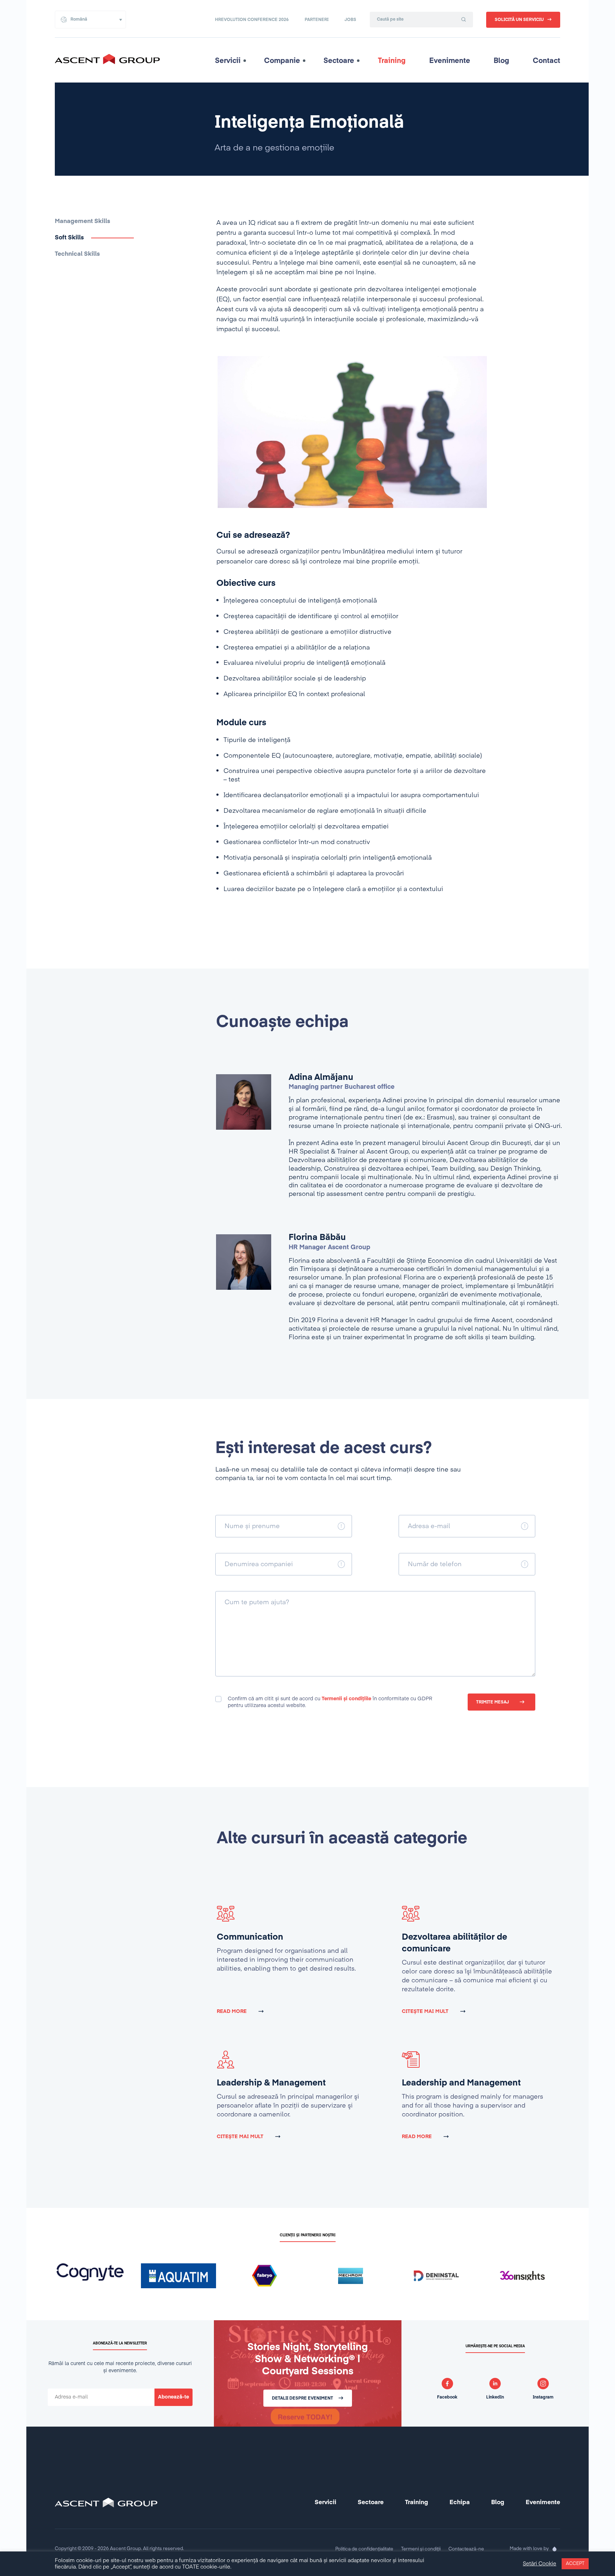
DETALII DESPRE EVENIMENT (303, 2399)
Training (392, 61)
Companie (282, 61)
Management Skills (83, 221)
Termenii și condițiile (346, 1699)
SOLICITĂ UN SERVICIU (519, 20)
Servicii (228, 61)
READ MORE (232, 2011)
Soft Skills (69, 238)
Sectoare (339, 61)
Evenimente (450, 61)
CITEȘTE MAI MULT (425, 2011)
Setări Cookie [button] (540, 2564)
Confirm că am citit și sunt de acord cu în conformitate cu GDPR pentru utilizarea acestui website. (330, 1702)
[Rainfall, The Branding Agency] (554, 2549)
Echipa (460, 2503)
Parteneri (317, 20)
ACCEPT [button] (575, 2564)
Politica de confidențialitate (364, 2549)
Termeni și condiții (421, 2549)
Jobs (350, 20)
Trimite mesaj (493, 1702)
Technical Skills (77, 254)
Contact (546, 61)
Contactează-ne (466, 2549)
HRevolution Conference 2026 (252, 20)
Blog (501, 61)
